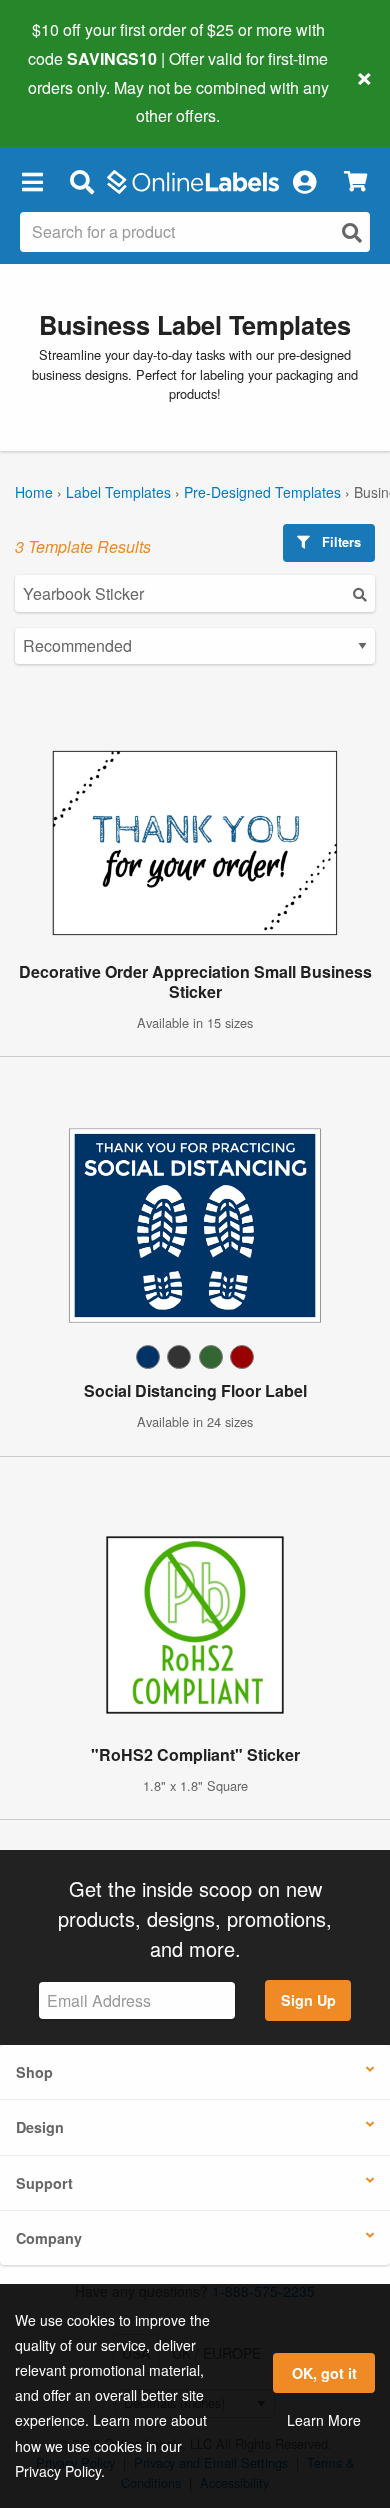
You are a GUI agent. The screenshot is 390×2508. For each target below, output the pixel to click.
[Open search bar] (81, 181)
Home (34, 492)
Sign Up (308, 2000)
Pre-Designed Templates (262, 492)
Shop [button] (34, 2072)
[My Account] (304, 181)
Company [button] (49, 2238)
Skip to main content (72, 101)
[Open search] (352, 232)
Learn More (324, 2420)
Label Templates (118, 492)
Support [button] (44, 2183)
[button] (32, 181)
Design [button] (40, 2127)
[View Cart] (355, 181)
